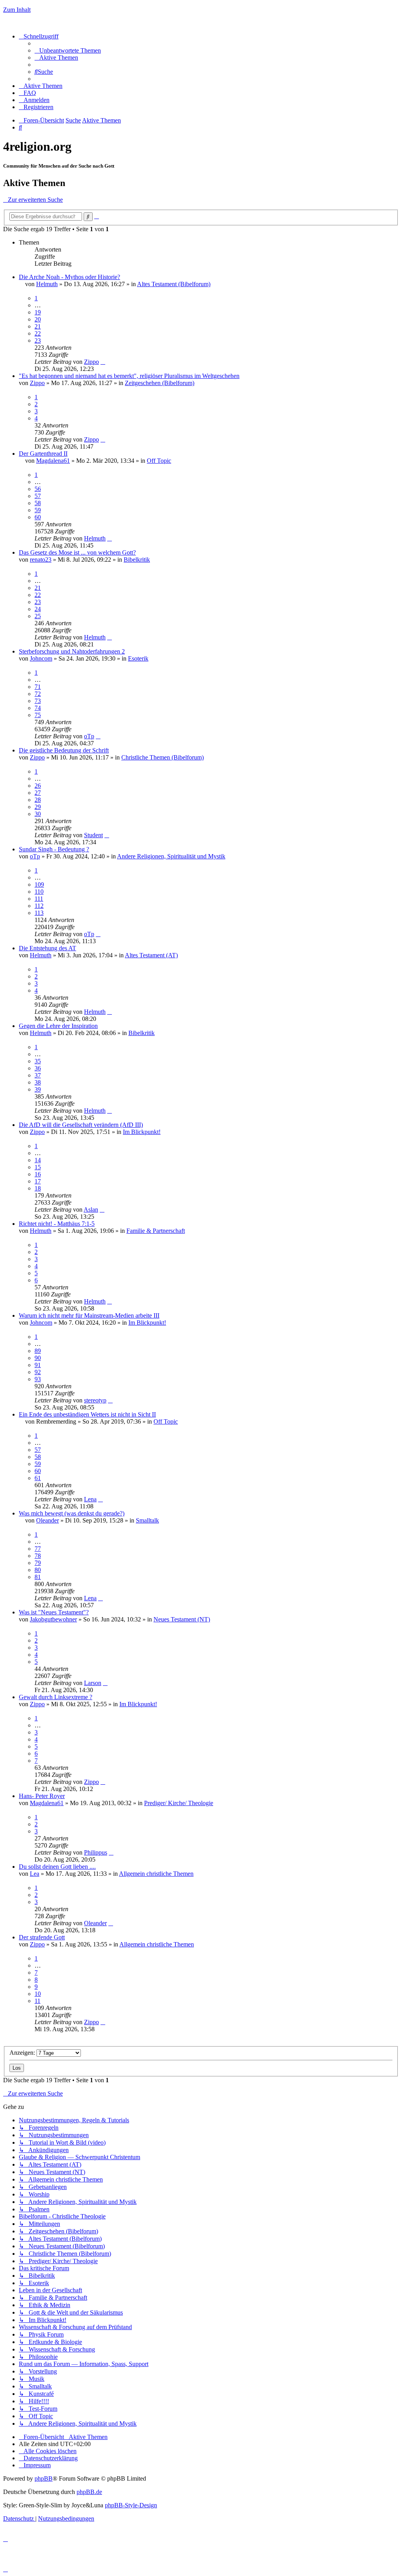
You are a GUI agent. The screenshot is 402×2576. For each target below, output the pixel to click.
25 (38, 616)
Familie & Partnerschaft (156, 1231)
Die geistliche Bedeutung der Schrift (64, 750)
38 (38, 1082)
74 (38, 708)
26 (38, 786)
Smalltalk (147, 1520)
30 (38, 814)
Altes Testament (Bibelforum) (174, 284)
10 (38, 1994)
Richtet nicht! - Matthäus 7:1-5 (57, 1224)
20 (38, 319)
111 (39, 899)
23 (38, 340)
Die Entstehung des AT (48, 948)
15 (38, 1167)
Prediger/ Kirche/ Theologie (179, 1803)
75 (38, 715)
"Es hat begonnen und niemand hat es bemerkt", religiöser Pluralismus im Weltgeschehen (129, 376)
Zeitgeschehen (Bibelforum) (160, 383)
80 (38, 1570)
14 (38, 1160)
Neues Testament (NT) (182, 1619)
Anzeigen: (23, 2053)
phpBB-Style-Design (131, 2505)
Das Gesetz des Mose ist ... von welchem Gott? (77, 552)
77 (38, 1549)
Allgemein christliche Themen (156, 1874)
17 (38, 1181)
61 (38, 1478)
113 (39, 913)
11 (37, 2001)
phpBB (44, 2478)
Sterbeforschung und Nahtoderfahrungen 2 (72, 651)
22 (38, 333)
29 (38, 807)
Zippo (91, 362)
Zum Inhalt (17, 10)
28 (38, 800)
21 (38, 326)
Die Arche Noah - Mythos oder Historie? (69, 277)
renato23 (41, 560)
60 (38, 517)
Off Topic (159, 461)
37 (38, 1075)
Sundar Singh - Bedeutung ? (54, 849)
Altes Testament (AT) (151, 955)
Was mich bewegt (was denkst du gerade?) (72, 1513)
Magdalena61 (53, 461)
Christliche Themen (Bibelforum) (163, 757)
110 (39, 892)
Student (93, 835)
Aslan (91, 1209)
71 (38, 687)
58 (38, 503)
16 (38, 1174)
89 (38, 1351)
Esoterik (138, 658)
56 (38, 489)
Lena (90, 1499)
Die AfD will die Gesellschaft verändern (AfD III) (81, 1125)
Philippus (96, 1852)
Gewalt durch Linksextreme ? (56, 1697)
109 (39, 885)
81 (38, 1577)
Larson (93, 1683)
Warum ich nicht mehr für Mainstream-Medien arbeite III (89, 1315)
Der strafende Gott (42, 1937)
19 (38, 312)
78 (38, 1556)
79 (38, 1563)
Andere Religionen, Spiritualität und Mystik (171, 856)
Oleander (48, 1520)
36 (38, 1068)
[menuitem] (68, 50)
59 (38, 510)
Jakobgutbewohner (53, 1619)
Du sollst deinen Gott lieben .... (57, 1867)
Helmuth (47, 284)
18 (38, 1188)
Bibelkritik (137, 560)
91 (38, 1365)
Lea (35, 1874)
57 (38, 496)
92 (38, 1372)
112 (39, 906)
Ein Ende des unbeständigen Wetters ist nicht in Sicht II (87, 1414)
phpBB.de (89, 2492)
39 (38, 1089)
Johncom (41, 658)
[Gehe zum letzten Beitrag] (103, 362)
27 (38, 793)
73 (38, 701)
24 (38, 609)
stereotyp (95, 1400)
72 (38, 694)
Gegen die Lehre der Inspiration (58, 1026)
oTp (89, 736)
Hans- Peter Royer (42, 1796)
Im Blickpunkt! (142, 1132)
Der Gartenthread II (43, 454)
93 (38, 1379)
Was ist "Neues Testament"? (54, 1612)
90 (38, 1358)
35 (38, 1061)
